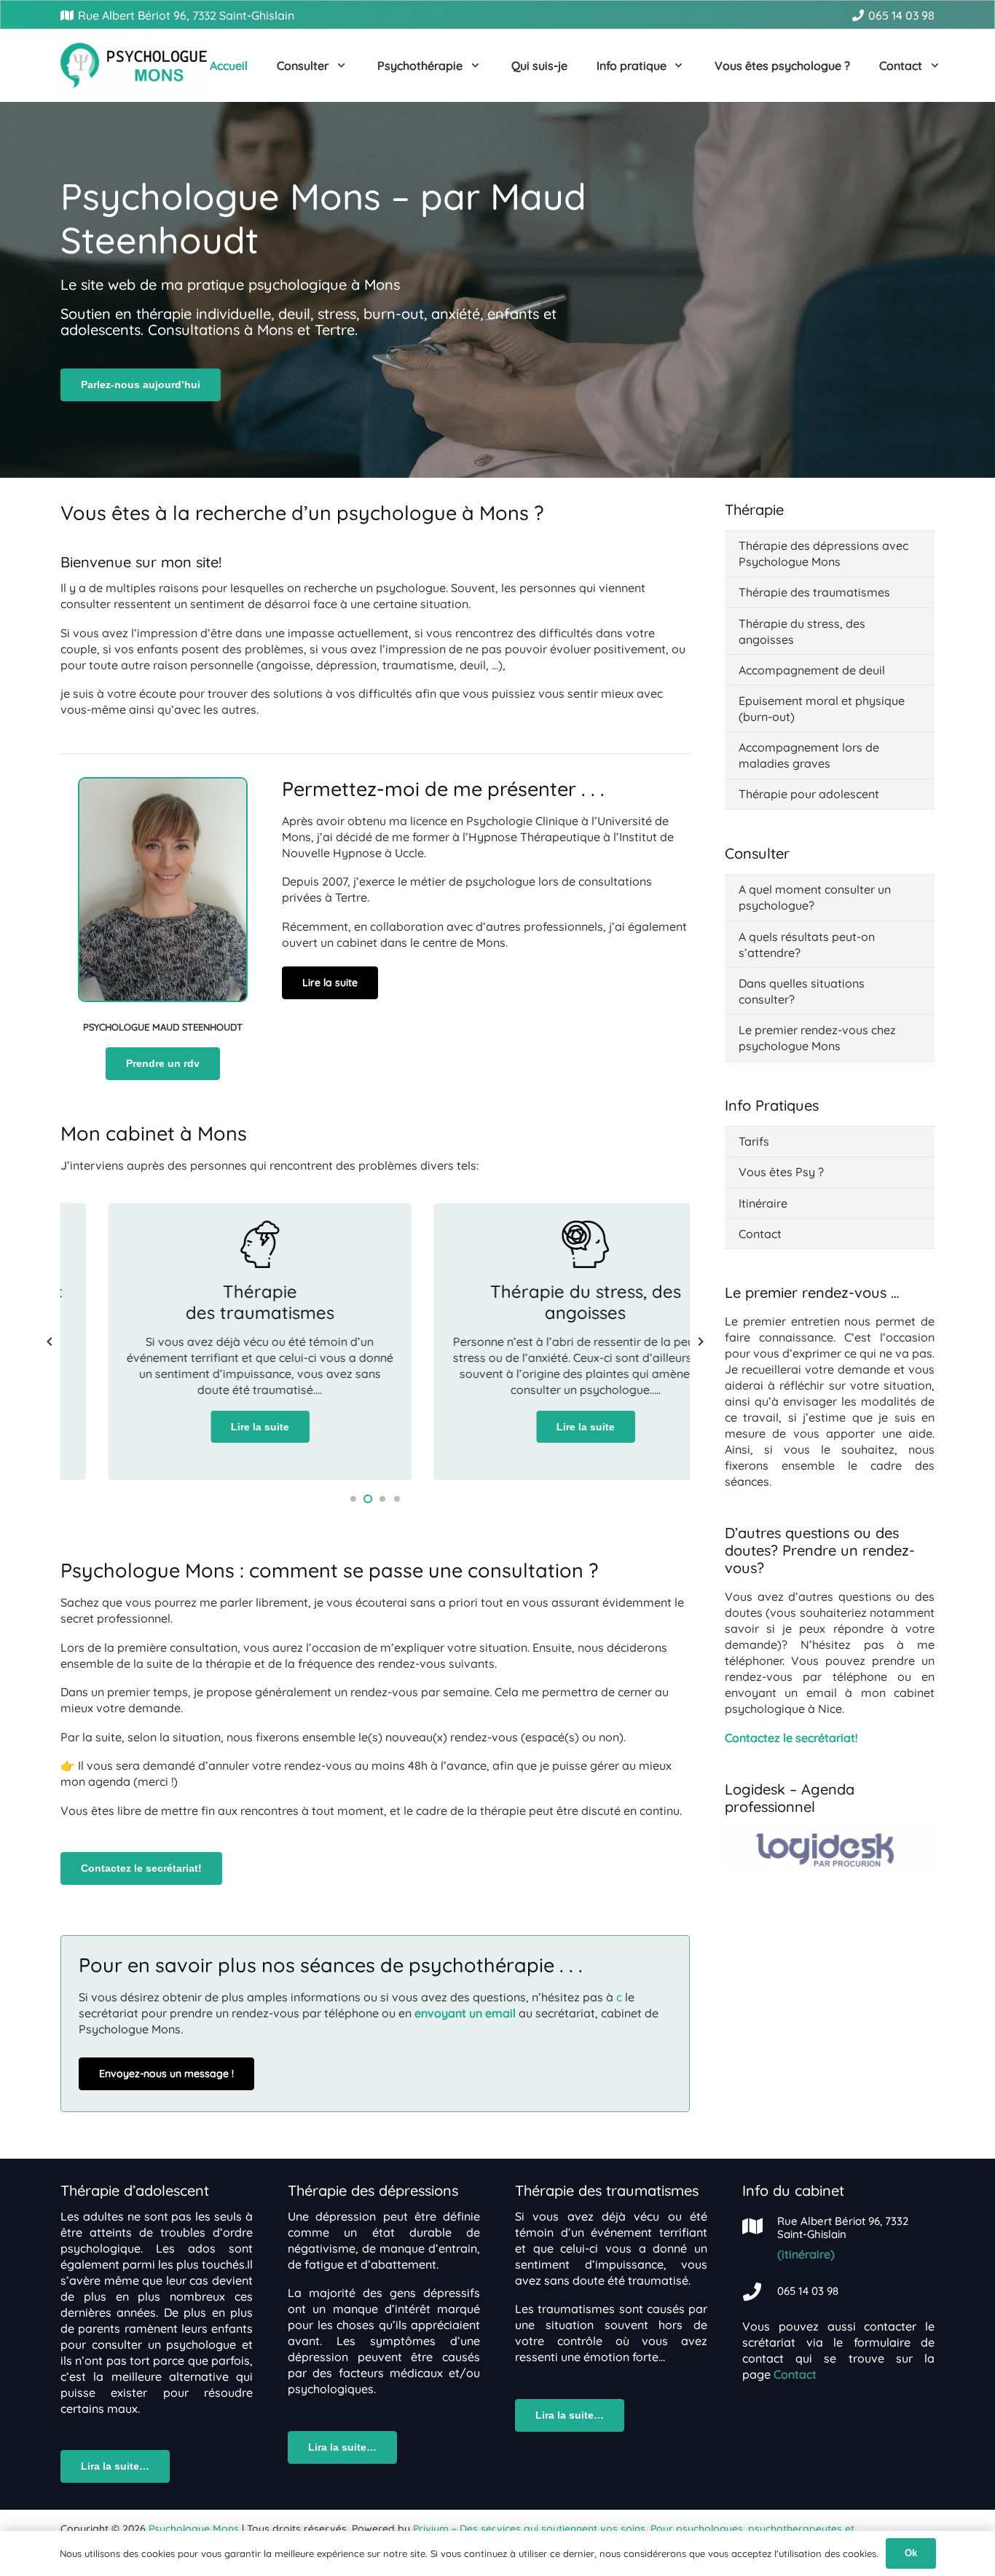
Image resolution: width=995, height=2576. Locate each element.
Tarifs (754, 1141)
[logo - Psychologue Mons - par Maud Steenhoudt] (135, 66)
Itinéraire (763, 1203)
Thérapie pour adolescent (809, 794)
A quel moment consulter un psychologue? (815, 897)
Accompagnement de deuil (812, 670)
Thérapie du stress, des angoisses (802, 631)
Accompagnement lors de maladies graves (809, 755)
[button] (338, 66)
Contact (760, 1234)
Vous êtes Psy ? (781, 1172)
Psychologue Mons (194, 2529)
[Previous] (50, 1342)
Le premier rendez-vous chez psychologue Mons (817, 1038)
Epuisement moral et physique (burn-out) (822, 709)
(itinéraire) (806, 2254)
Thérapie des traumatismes (814, 592)
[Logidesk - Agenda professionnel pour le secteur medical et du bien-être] (830, 1869)
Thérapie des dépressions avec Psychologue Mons (823, 554)
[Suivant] (700, 1342)
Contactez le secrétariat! (791, 1738)
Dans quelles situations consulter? (802, 991)
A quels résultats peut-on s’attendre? (807, 945)
